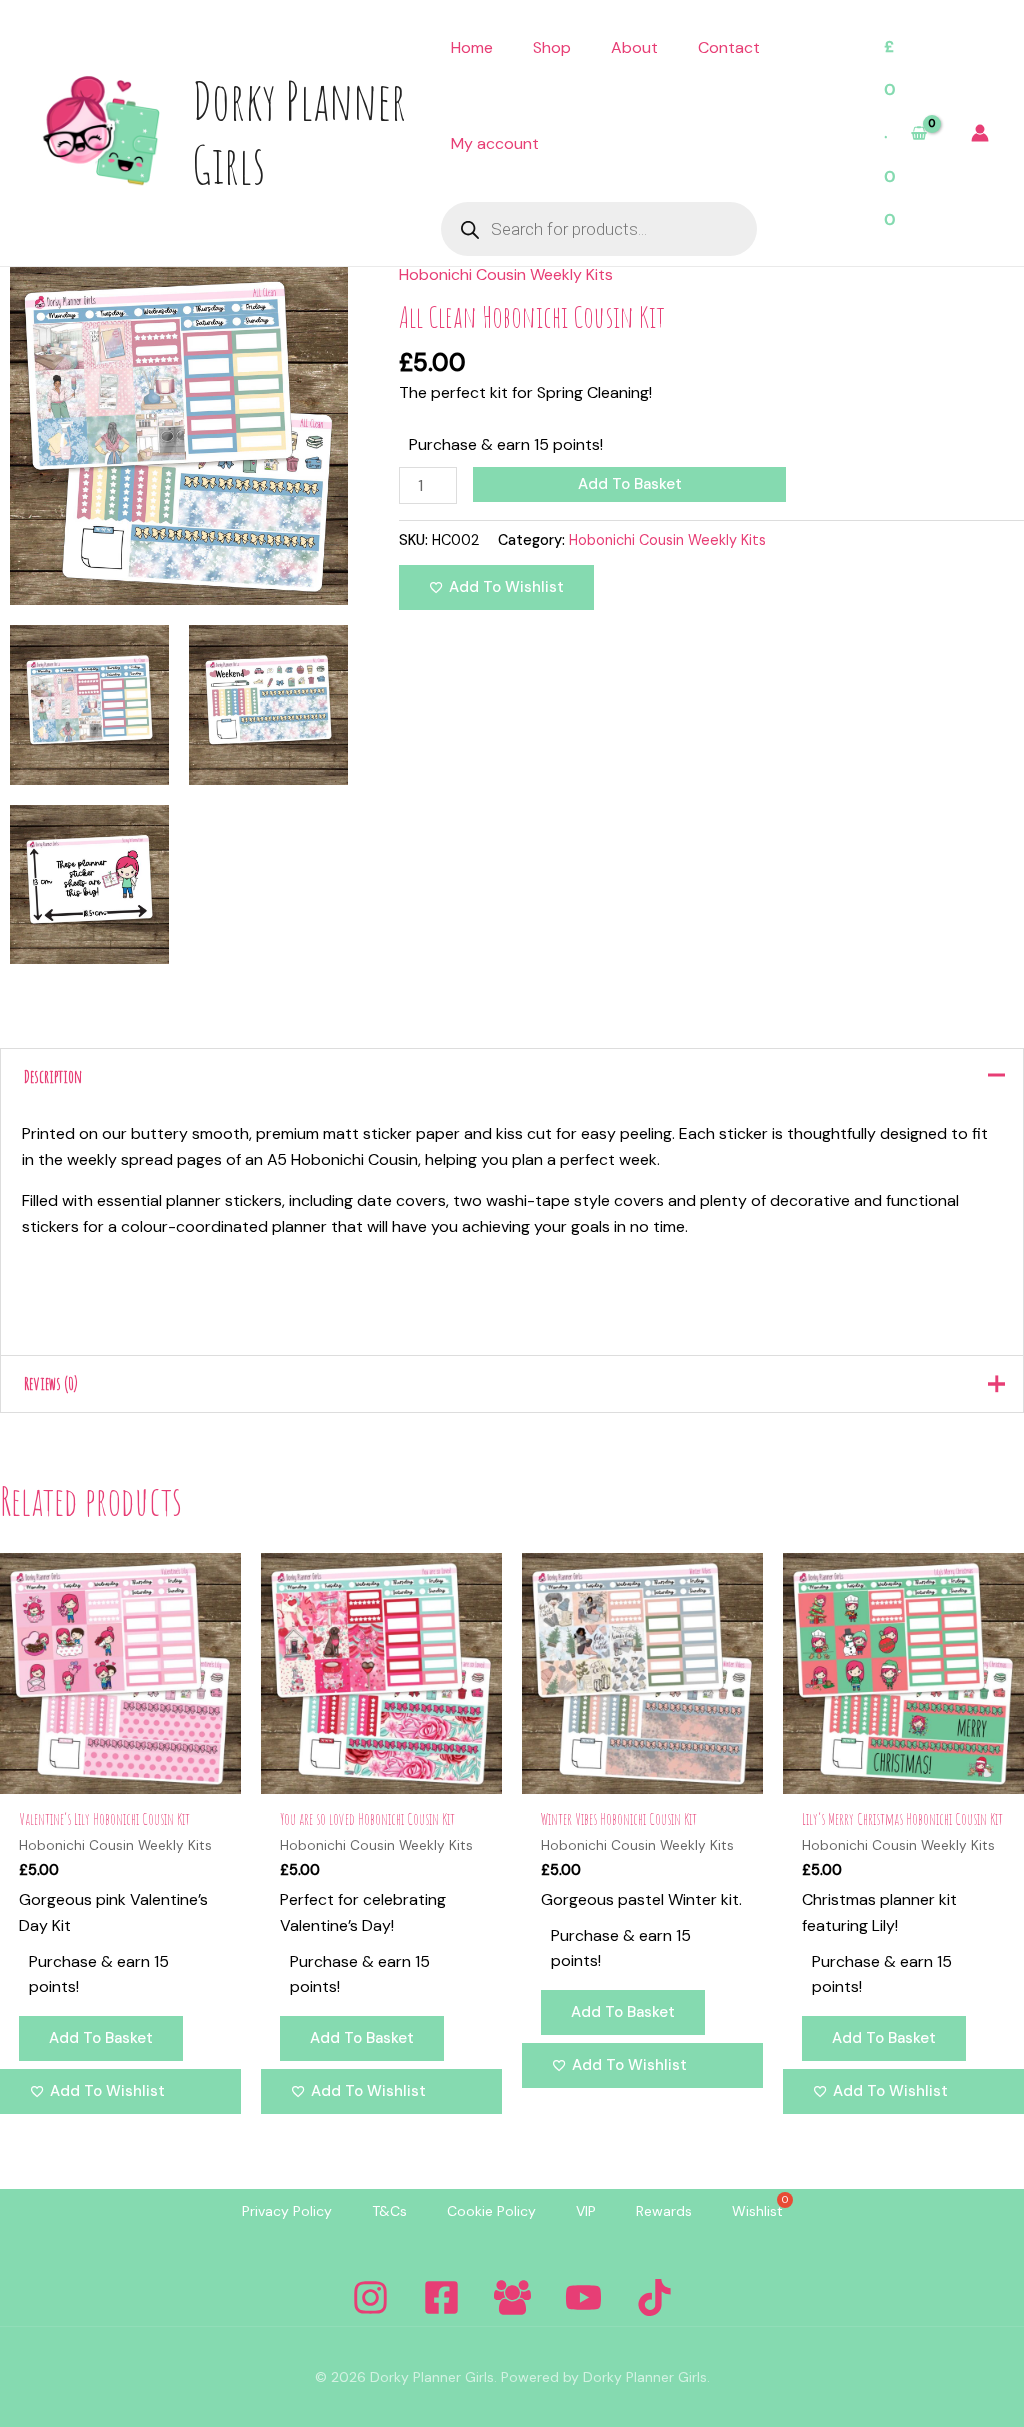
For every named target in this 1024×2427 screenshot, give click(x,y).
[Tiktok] (654, 2297)
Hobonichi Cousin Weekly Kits (506, 274)
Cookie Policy (491, 2211)
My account (495, 143)
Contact (729, 47)
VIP (586, 2211)
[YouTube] (583, 2297)
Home (472, 47)
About (634, 47)
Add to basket (630, 484)
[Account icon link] (980, 133)
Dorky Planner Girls (299, 132)
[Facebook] (441, 2297)
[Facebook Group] (512, 2297)
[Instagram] (370, 2297)
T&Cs (389, 2211)
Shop (552, 47)
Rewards (664, 2211)
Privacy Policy (287, 2211)
